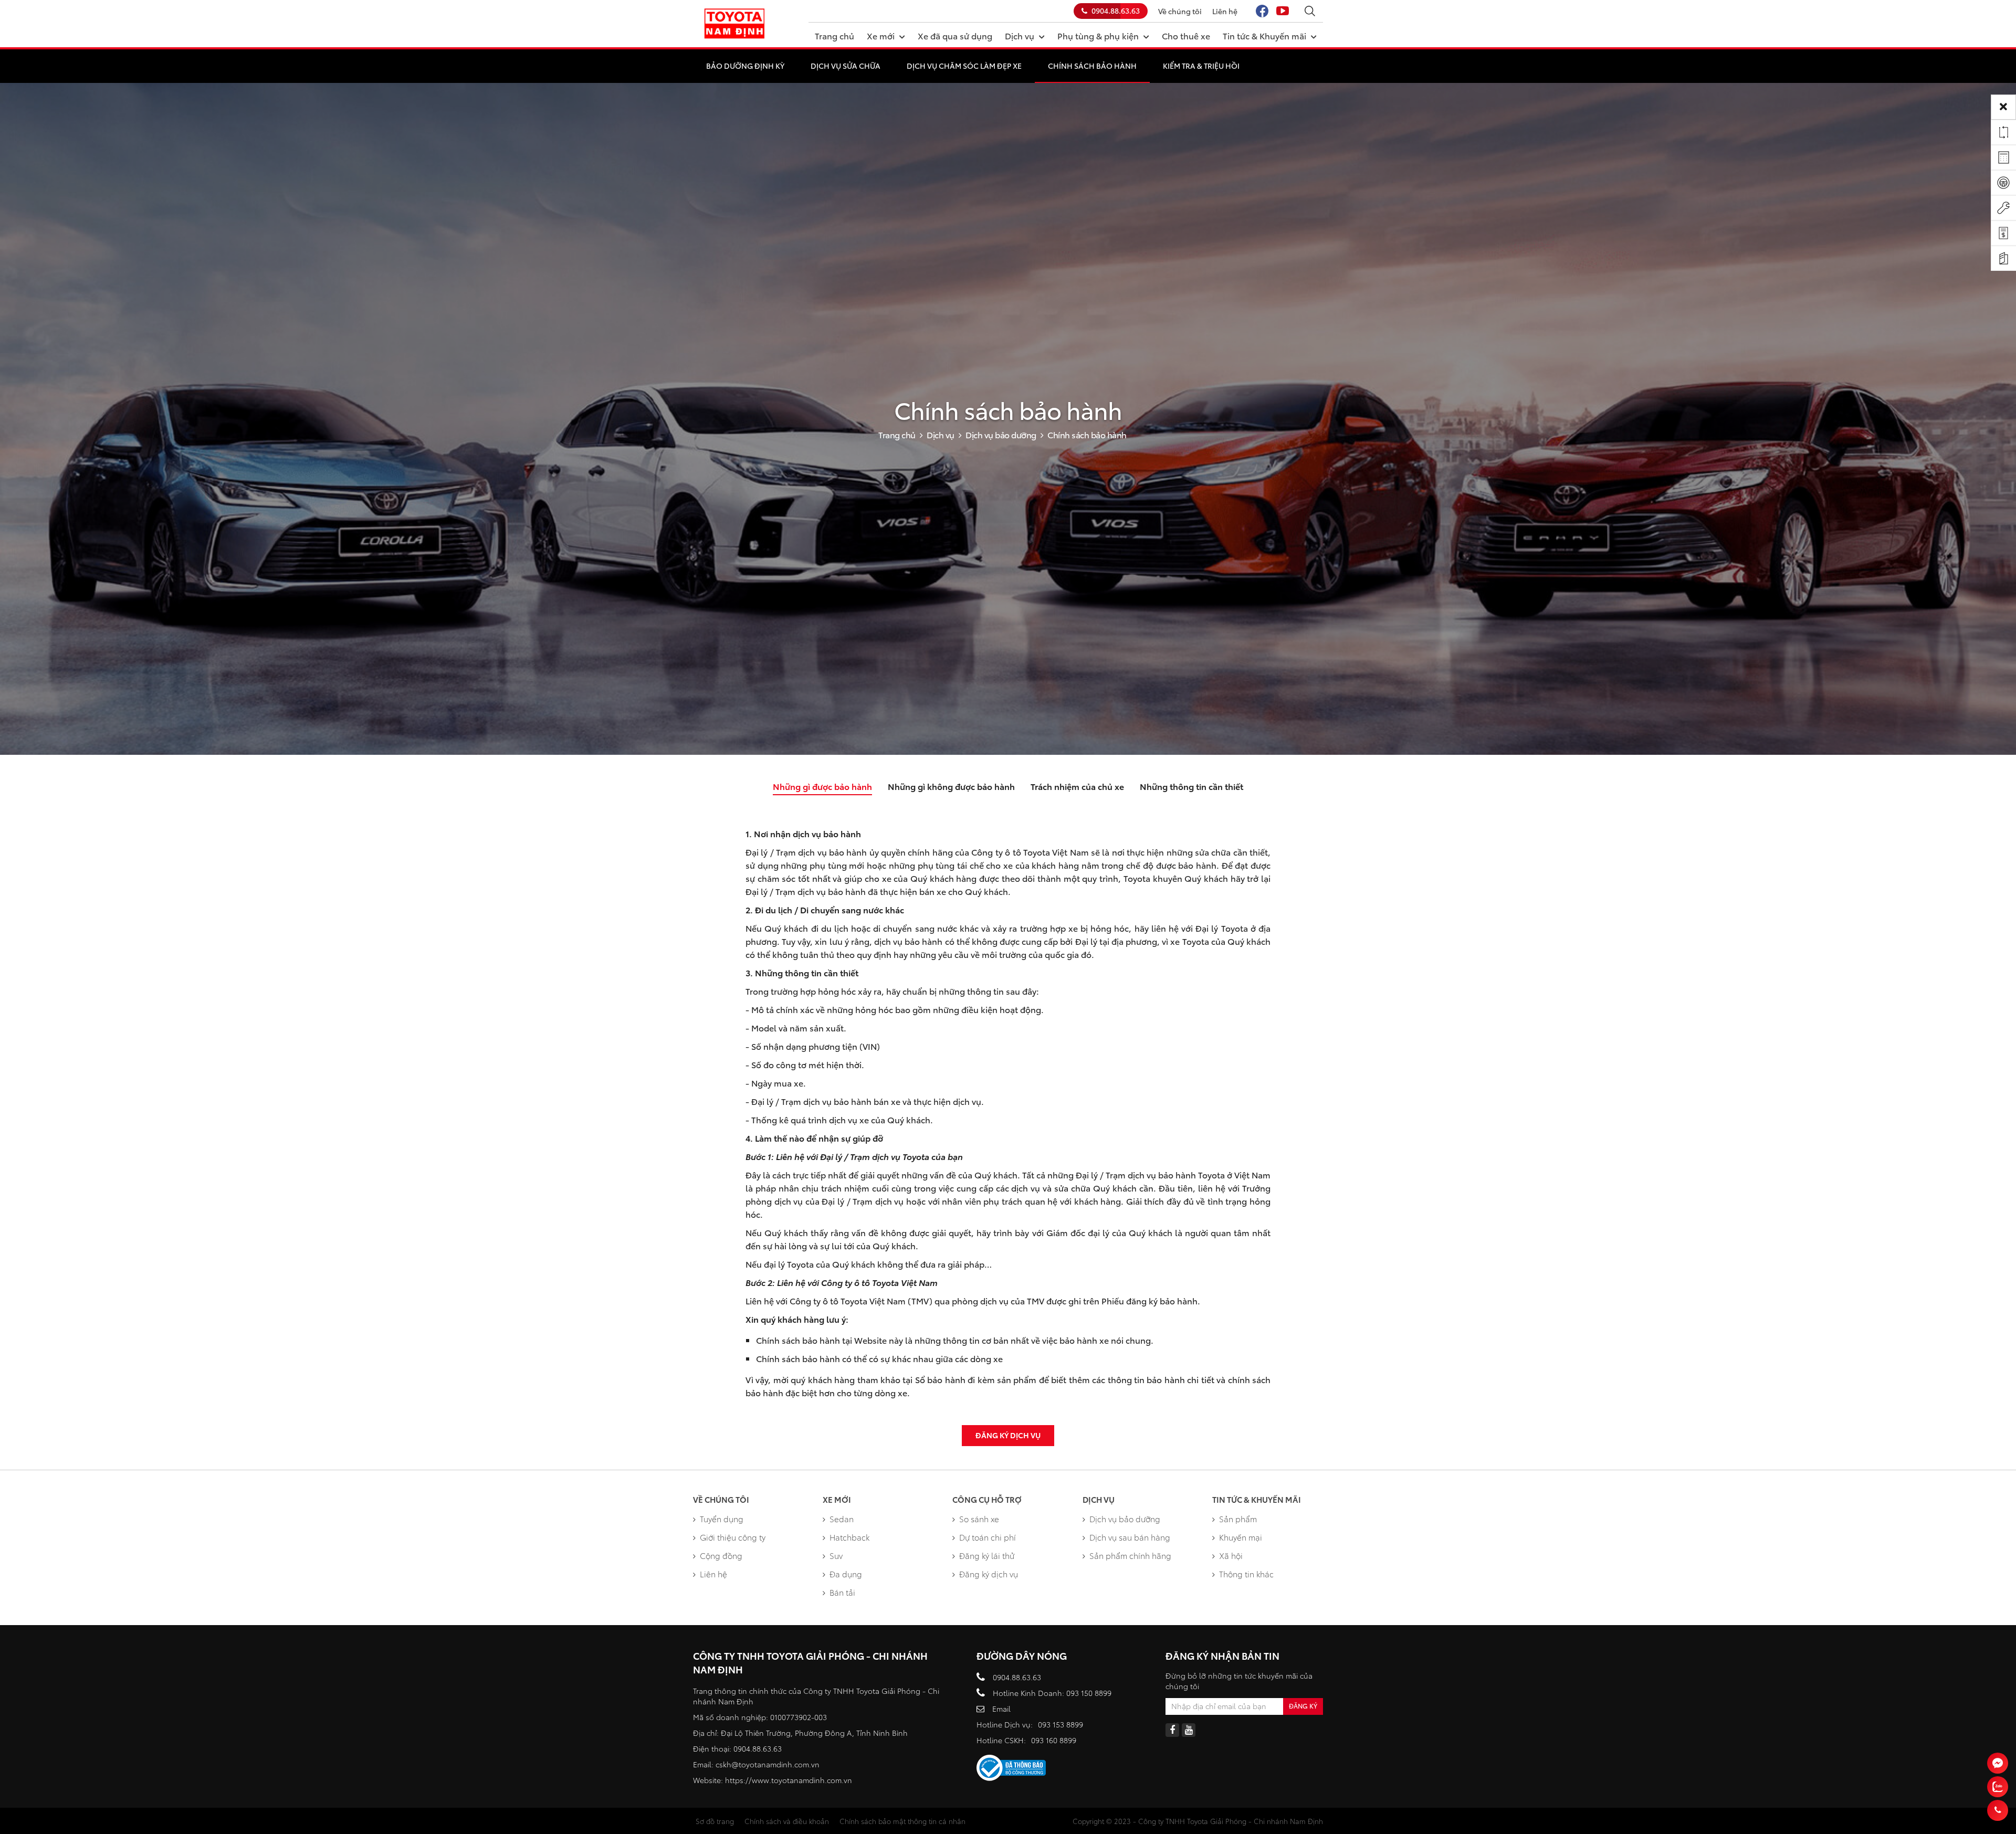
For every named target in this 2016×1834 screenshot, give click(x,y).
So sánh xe (979, 1519)
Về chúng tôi (1180, 11)
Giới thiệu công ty (733, 1537)
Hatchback (849, 1537)
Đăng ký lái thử (987, 1555)
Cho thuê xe (1186, 35)
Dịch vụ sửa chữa (846, 66)
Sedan (842, 1519)
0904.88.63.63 (1116, 10)
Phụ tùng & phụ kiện (1098, 35)
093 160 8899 (1054, 1740)
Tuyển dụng (722, 1519)
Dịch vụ (1020, 35)
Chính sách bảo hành (1092, 66)
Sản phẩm (1238, 1519)
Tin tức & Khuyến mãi (1264, 35)
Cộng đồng (721, 1555)
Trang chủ (834, 35)
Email (1001, 1709)
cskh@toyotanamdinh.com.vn (768, 1764)
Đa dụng (846, 1574)
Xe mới (881, 35)
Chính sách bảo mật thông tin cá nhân (902, 1821)
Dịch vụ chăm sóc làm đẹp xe (964, 66)
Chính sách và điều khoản (787, 1821)
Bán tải (842, 1592)
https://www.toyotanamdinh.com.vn (789, 1780)
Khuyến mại (1241, 1537)
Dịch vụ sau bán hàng (1130, 1537)
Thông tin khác (1246, 1574)
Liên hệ (1225, 11)
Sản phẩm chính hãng (1130, 1555)
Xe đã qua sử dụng (955, 35)
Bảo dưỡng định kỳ (745, 66)
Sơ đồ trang (715, 1821)
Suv (836, 1555)
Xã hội (1231, 1555)
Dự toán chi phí (988, 1537)
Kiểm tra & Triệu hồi (1201, 66)
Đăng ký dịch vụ (1008, 1435)
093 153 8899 (1060, 1724)
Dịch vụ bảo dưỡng (1001, 434)
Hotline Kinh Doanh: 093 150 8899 (1052, 1693)
